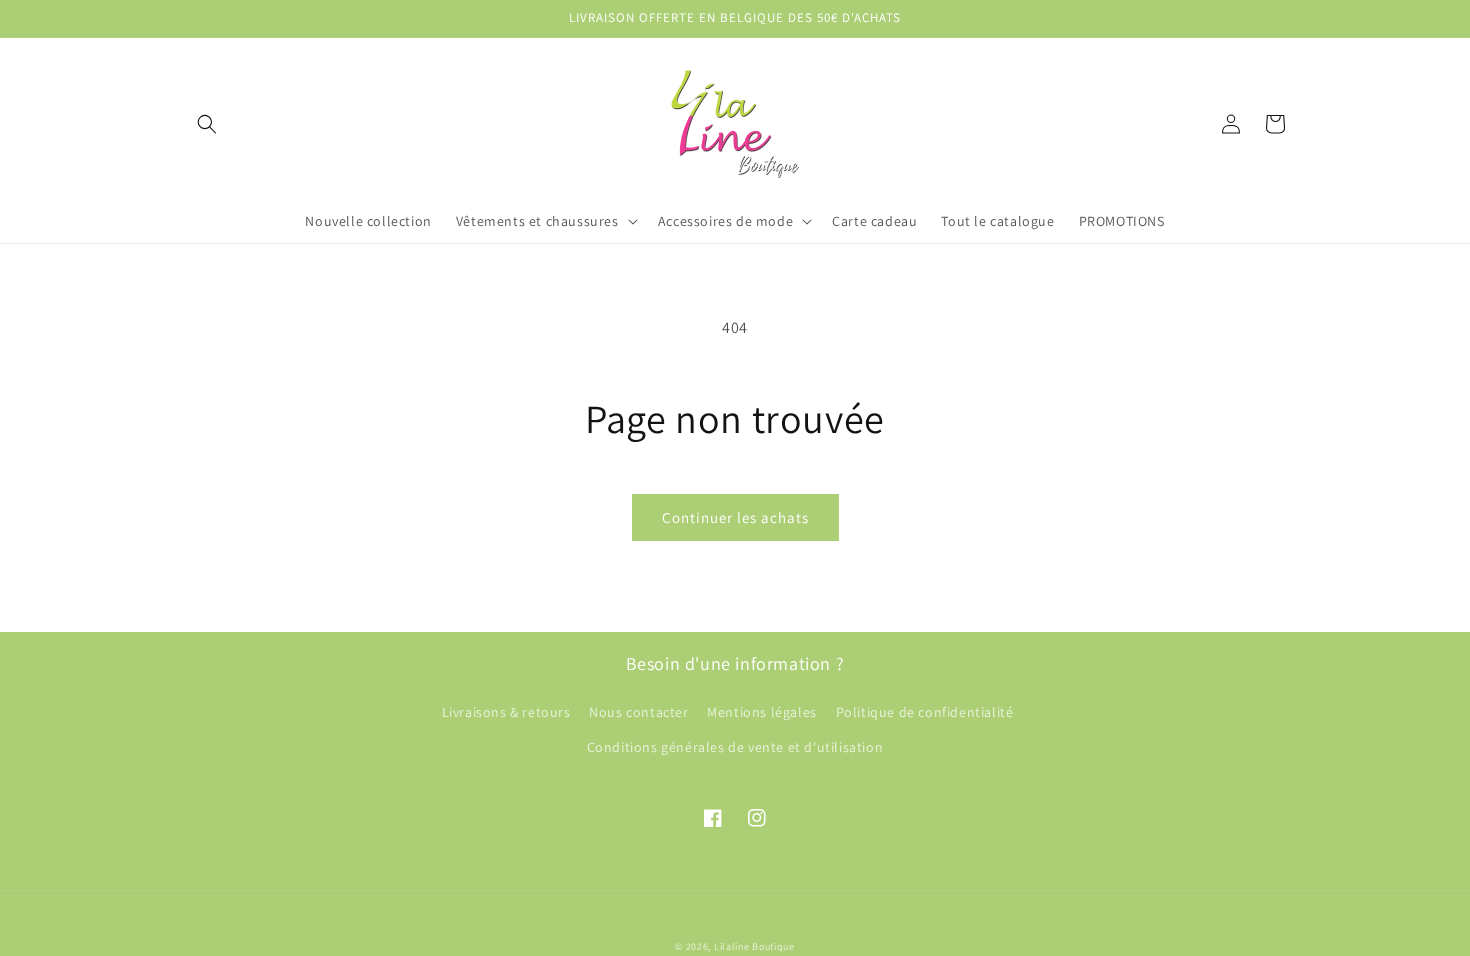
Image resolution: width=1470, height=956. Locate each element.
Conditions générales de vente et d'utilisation (735, 747)
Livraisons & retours (506, 712)
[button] (207, 124)
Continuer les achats (735, 517)
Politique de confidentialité (925, 712)
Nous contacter (638, 712)
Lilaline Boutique (754, 946)
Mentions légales (762, 712)
